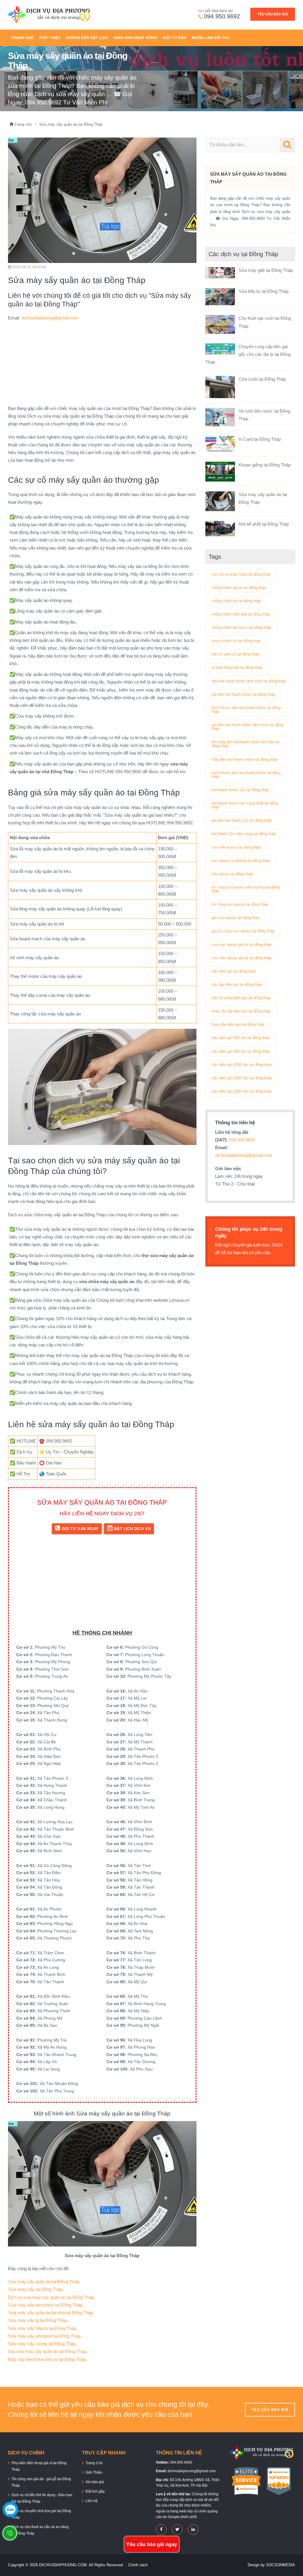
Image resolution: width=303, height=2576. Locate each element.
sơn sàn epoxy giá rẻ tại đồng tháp (241, 945)
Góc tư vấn (174, 38)
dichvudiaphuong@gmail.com (50, 318)
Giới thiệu (50, 38)
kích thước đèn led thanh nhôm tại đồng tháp (246, 710)
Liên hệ (92, 2501)
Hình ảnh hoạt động (135, 38)
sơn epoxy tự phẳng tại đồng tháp (241, 861)
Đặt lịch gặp (95, 2491)
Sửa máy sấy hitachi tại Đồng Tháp (42, 2328)
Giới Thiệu (94, 2472)
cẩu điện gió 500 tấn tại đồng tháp (241, 1038)
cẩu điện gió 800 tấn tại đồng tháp (241, 1051)
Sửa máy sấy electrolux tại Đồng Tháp (45, 2305)
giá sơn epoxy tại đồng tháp (236, 918)
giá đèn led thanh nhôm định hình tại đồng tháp (247, 727)
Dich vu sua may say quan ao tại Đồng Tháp (51, 2297)
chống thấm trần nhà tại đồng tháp (241, 614)
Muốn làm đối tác (211, 38)
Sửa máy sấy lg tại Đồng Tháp (37, 2320)
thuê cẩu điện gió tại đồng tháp (238, 1024)
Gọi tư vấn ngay (80, 1529)
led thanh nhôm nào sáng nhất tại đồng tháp (245, 805)
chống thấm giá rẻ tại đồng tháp (239, 588)
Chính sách (138, 2565)
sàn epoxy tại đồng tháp (232, 874)
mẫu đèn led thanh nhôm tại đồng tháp (244, 759)
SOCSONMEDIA (281, 2565)
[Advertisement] (102, 363)
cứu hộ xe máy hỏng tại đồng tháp (241, 574)
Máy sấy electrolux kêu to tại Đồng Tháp (47, 2359)
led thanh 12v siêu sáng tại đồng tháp (244, 834)
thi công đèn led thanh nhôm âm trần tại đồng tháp (246, 744)
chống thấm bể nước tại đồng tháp (241, 628)
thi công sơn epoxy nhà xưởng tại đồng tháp (246, 889)
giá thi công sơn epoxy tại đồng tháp (243, 931)
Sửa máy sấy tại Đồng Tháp (35, 2289)
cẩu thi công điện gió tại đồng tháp (241, 998)
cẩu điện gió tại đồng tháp (234, 971)
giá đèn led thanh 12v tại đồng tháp (242, 820)
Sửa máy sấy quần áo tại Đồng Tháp (43, 2282)
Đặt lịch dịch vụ (132, 1529)
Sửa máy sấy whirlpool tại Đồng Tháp (44, 2336)
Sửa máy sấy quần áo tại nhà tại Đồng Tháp (50, 2313)
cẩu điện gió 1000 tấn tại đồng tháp (242, 1065)
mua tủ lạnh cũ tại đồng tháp (236, 641)
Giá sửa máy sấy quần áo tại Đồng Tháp (47, 2351)
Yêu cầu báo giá (273, 14)
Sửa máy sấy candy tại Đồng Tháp (42, 2344)
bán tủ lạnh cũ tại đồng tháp (235, 654)
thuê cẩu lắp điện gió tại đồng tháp (241, 1011)
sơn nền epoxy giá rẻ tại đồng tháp (241, 958)
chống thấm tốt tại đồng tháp (236, 601)
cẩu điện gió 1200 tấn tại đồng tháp (242, 1078)
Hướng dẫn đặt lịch (87, 38)
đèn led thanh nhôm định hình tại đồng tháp (249, 681)
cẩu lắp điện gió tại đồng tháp (237, 985)
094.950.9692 (222, 16)
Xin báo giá (95, 2482)
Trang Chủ (22, 38)
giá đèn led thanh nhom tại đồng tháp (243, 694)
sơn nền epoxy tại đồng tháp (236, 847)
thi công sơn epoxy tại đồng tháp (240, 904)
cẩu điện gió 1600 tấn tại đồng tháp (242, 1091)
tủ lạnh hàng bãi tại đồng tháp (237, 667)
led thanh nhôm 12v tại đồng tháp (240, 790)
